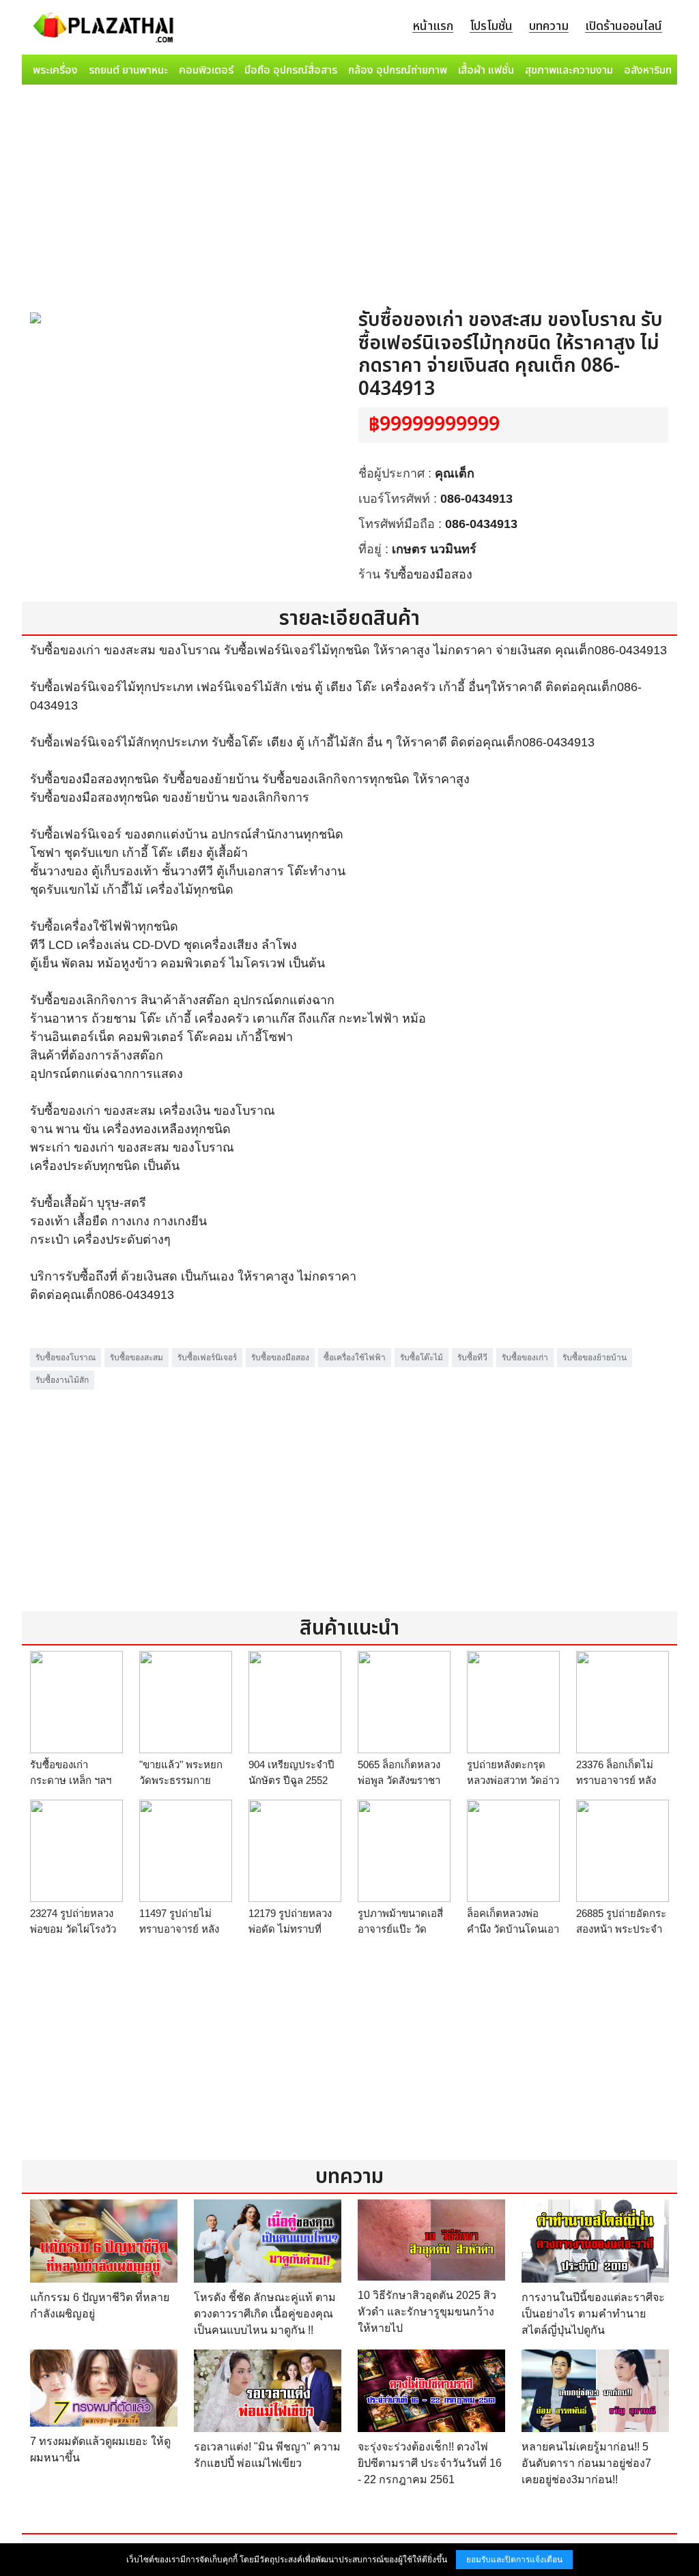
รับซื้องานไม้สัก (62, 1380)
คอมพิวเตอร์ (206, 70)
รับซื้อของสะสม (137, 1358)
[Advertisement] (349, 192)
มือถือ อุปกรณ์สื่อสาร (291, 70)
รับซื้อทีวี (472, 1358)
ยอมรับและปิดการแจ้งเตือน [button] (514, 2560)
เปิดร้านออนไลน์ (624, 26)
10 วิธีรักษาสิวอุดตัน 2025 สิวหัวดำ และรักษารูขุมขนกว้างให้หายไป (427, 2312)
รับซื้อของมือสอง (428, 574)
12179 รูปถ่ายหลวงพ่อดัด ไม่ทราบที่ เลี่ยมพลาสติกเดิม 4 (291, 1929)
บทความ (549, 26)
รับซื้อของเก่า (525, 1358)
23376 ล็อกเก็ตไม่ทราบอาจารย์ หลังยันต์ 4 (616, 1780)
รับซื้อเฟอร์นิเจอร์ (207, 1358)
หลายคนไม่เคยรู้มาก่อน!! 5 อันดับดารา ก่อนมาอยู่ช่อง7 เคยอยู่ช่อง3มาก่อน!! (586, 2463)
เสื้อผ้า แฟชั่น (486, 70)
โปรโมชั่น (491, 26)
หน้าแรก (433, 26)
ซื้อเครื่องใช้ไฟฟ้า (355, 1358)
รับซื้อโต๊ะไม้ (422, 1358)
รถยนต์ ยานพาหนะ (128, 70)
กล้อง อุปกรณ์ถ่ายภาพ (398, 70)
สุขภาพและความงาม (569, 70)
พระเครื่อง (55, 70)
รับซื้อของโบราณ (66, 1358)
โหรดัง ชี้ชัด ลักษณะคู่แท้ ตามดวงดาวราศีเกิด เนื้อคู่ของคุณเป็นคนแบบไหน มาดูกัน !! (265, 2314)
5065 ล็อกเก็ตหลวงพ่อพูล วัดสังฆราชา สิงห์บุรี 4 (399, 1780)
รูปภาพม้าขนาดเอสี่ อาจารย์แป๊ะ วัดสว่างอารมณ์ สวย (400, 1929)
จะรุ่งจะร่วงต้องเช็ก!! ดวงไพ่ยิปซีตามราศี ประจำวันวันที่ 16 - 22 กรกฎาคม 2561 (430, 2463)
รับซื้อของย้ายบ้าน (595, 1358)
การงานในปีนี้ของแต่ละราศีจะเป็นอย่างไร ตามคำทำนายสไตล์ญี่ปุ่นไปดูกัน (593, 2314)
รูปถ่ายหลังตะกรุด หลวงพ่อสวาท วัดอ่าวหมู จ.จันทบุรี (513, 1780)
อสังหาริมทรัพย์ (657, 70)
